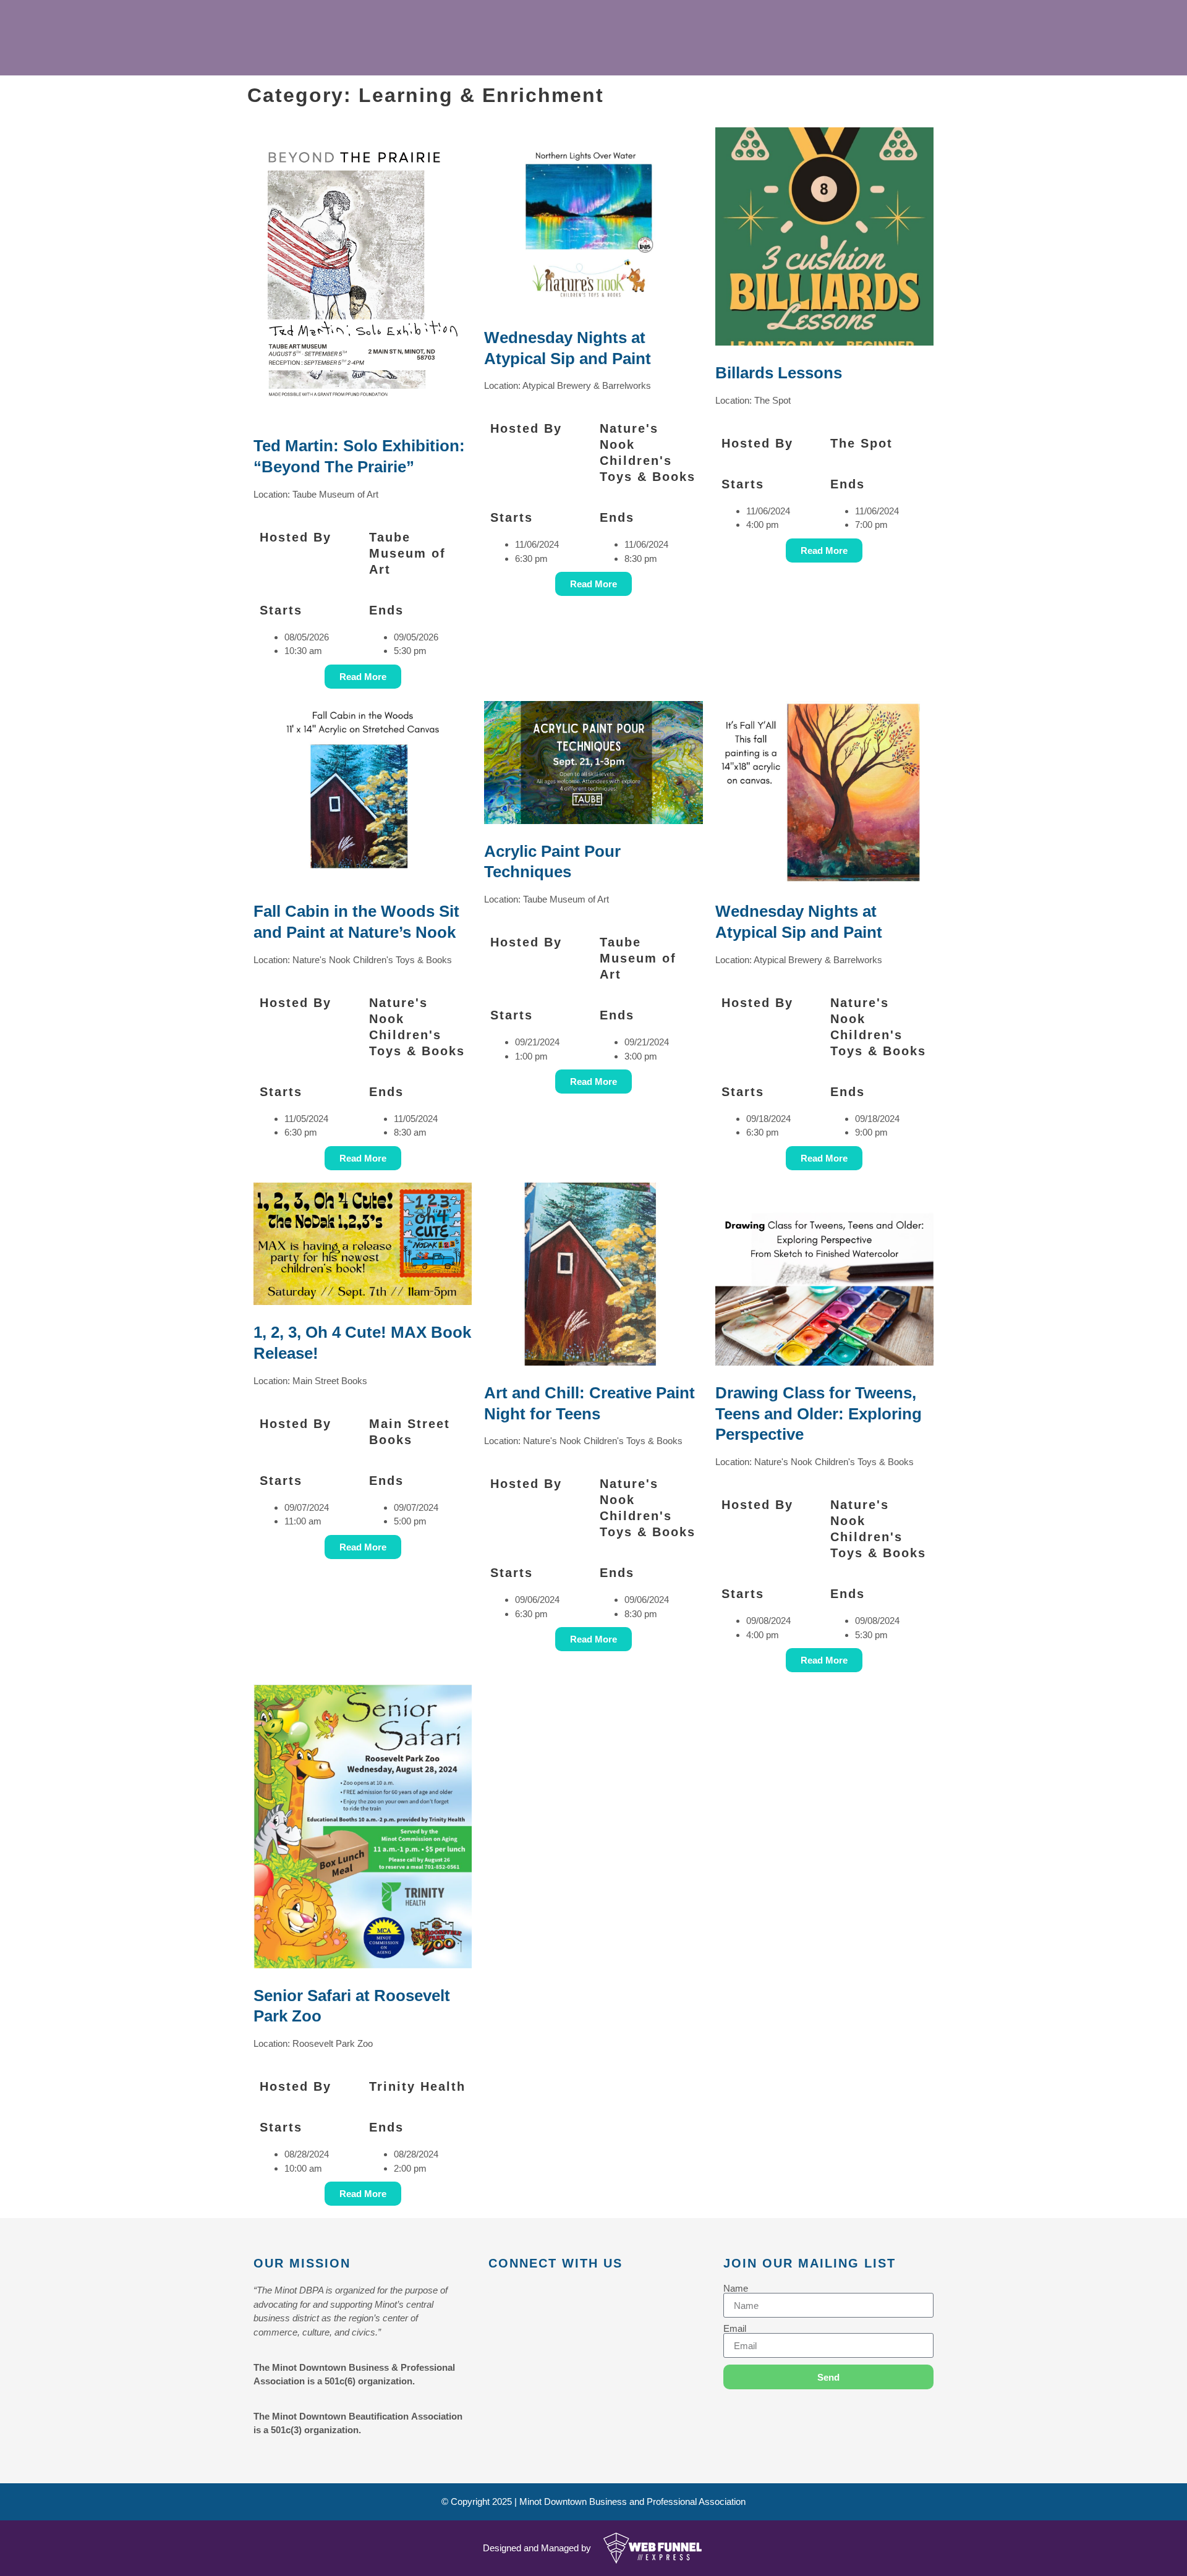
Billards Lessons (779, 373)
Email (735, 2328)
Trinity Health (417, 2086)
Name (736, 2288)
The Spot (862, 443)
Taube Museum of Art (407, 553)
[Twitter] (522, 2293)
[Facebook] (495, 2293)
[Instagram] (550, 2293)
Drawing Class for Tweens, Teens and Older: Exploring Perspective (819, 1414)
